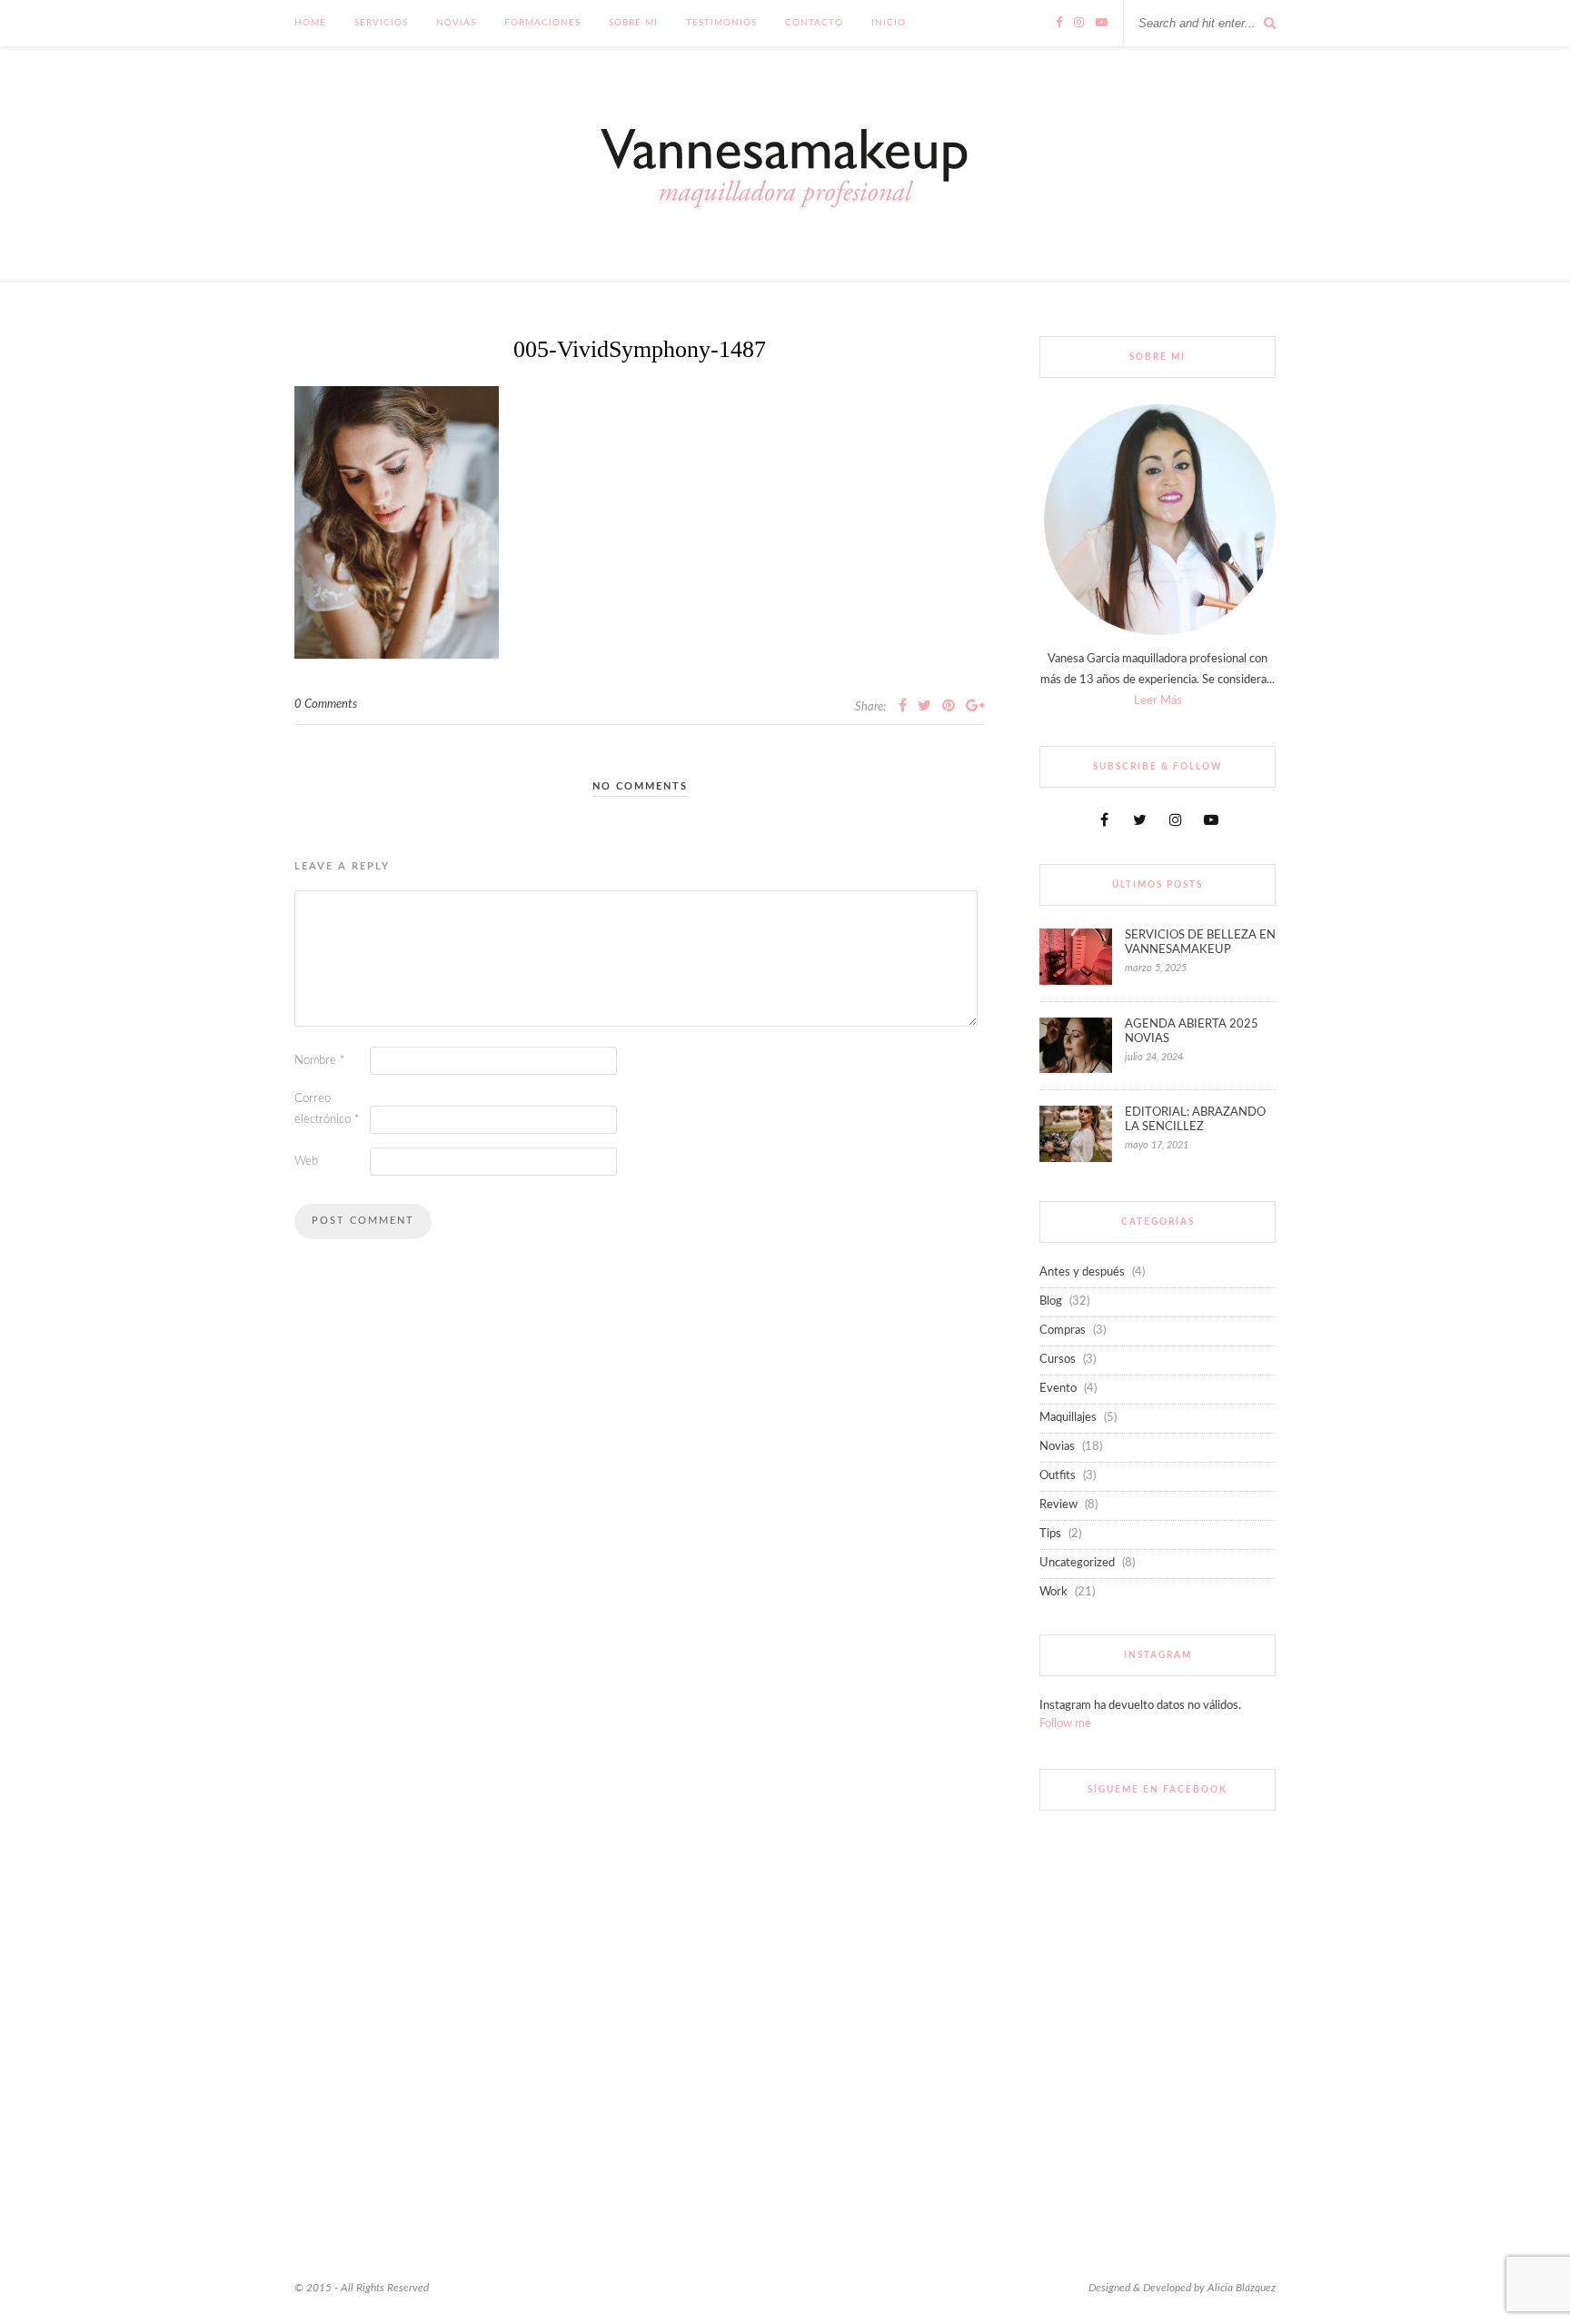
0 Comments (326, 705)
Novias (456, 23)
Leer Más (1158, 701)
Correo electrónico (327, 1109)
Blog (1051, 1301)
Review (1058, 1505)
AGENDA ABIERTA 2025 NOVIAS (1192, 1032)
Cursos (1058, 1360)
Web (306, 1162)
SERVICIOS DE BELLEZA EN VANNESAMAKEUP (1200, 943)
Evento (1058, 1389)
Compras (1063, 1331)
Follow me (1065, 1724)
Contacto (814, 23)
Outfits (1058, 1476)
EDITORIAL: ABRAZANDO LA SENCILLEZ (1195, 1120)
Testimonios (721, 23)
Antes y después (1082, 1272)
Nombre (320, 1061)
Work (1053, 1592)
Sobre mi (633, 23)
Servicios (381, 23)
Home (310, 23)
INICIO (889, 23)
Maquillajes (1068, 1418)
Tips (1050, 1534)
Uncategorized (1077, 1563)
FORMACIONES (542, 23)
